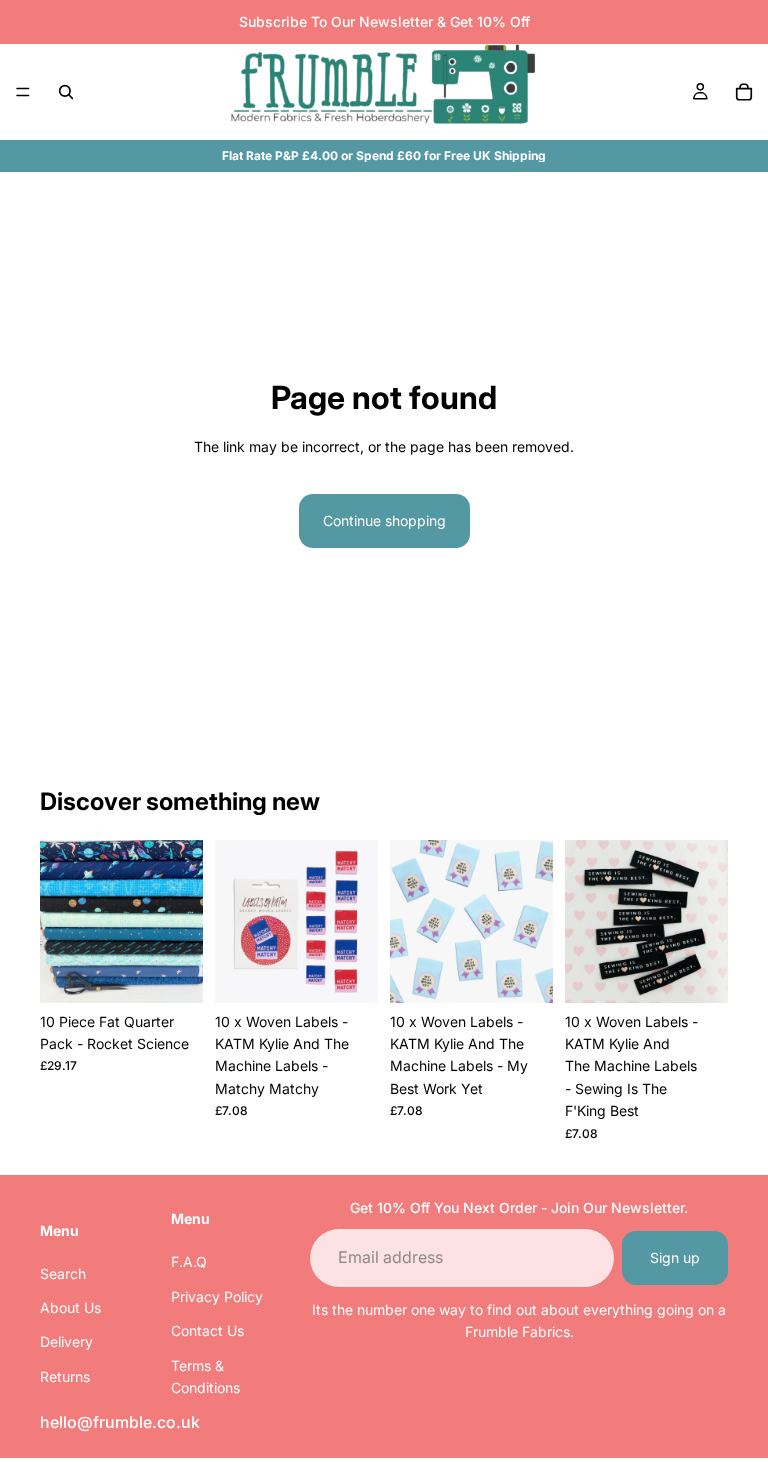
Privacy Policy (217, 1295)
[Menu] (23, 92)
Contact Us (207, 1330)
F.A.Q (189, 1261)
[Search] (66, 92)
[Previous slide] (237, 921)
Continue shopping (384, 520)
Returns (65, 1375)
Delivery (66, 1341)
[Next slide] (356, 921)
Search (63, 1272)
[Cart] (744, 92)
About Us (70, 1306)
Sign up (675, 1256)
